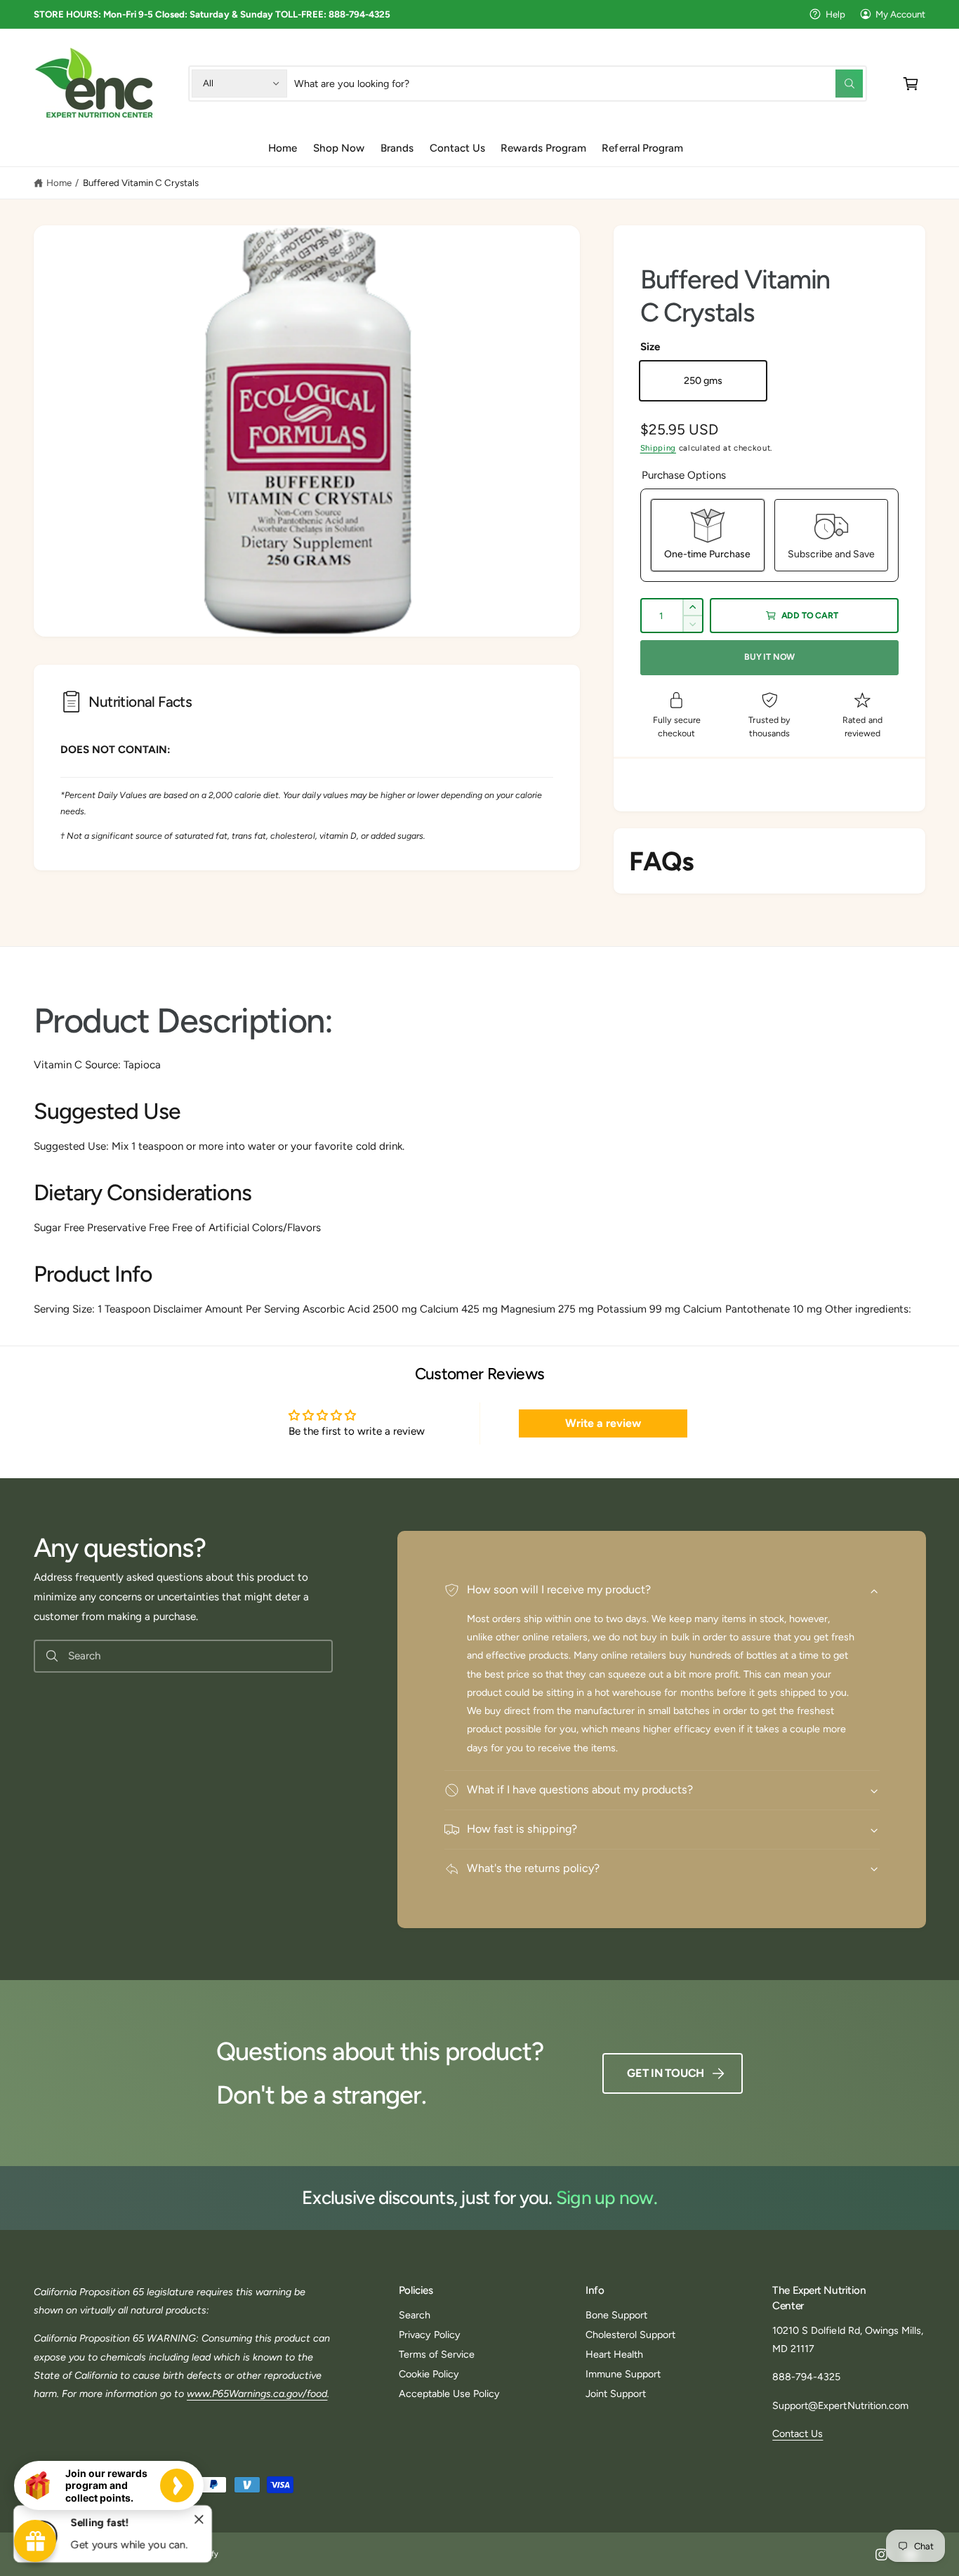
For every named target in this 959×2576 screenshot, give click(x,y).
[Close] (199, 2520)
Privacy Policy (430, 2335)
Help (835, 14)
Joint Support (616, 2394)
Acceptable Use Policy (449, 2394)
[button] (911, 83)
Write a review (603, 1423)
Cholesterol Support (630, 2335)
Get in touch (666, 2073)
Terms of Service (437, 2354)
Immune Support (623, 2374)
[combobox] (578, 83)
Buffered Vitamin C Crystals (141, 182)
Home (59, 182)
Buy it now (769, 657)
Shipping (658, 448)
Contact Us (798, 2434)
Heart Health (614, 2354)
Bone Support (616, 2315)
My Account (900, 14)
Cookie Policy (429, 2374)
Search (415, 2315)
